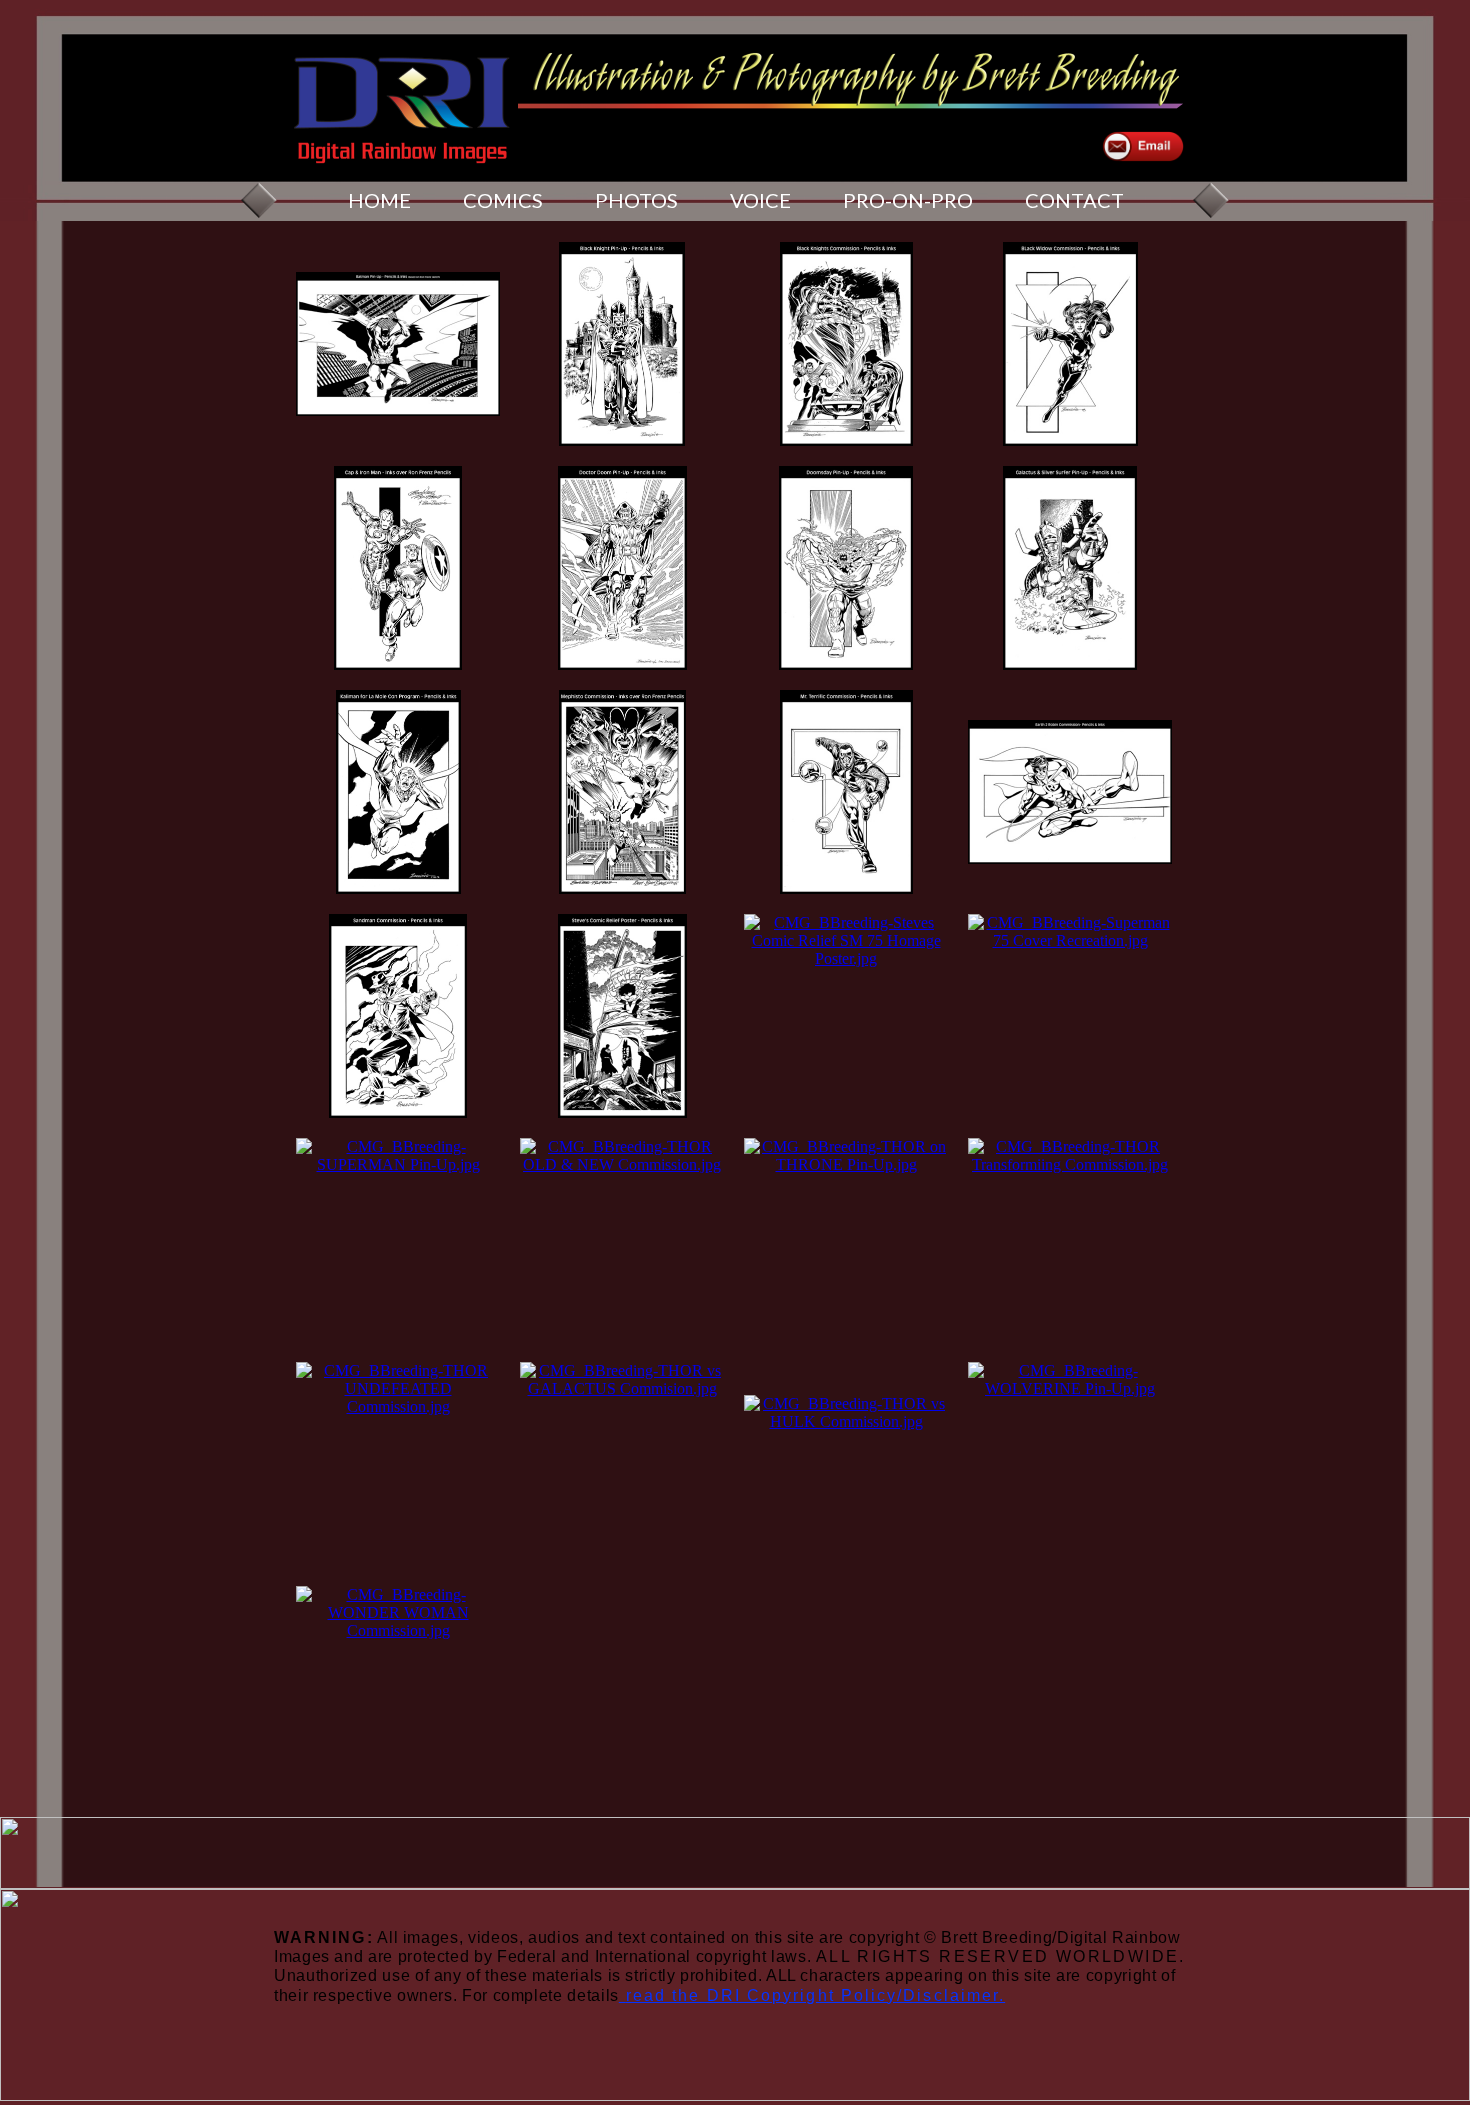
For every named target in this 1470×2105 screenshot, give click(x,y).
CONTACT (1074, 200)
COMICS (503, 200)
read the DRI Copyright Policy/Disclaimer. (815, 1995)
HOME (379, 200)
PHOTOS (636, 200)
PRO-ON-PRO (908, 200)
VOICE (760, 200)
